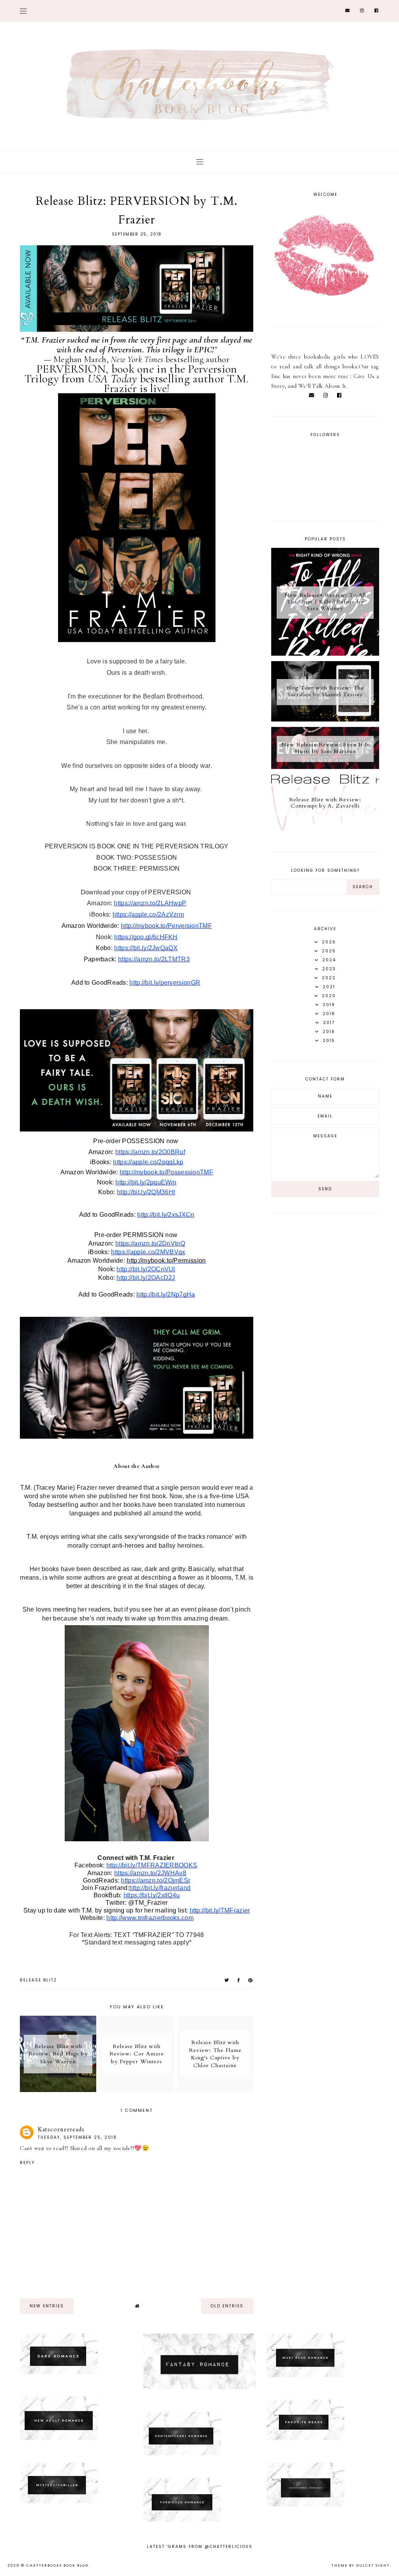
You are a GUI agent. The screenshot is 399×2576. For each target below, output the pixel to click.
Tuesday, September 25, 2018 (77, 2137)
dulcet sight (373, 2565)
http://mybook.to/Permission (166, 1261)
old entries (227, 2306)
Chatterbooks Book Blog (57, 2565)
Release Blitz (38, 1980)
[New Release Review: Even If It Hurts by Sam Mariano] (325, 767)
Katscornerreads (61, 2129)
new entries (47, 2306)
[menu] (23, 11)
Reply (27, 2163)
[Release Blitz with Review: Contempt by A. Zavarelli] (325, 829)
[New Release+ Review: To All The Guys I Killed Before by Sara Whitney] (325, 654)
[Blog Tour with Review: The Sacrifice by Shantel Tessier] (325, 720)
